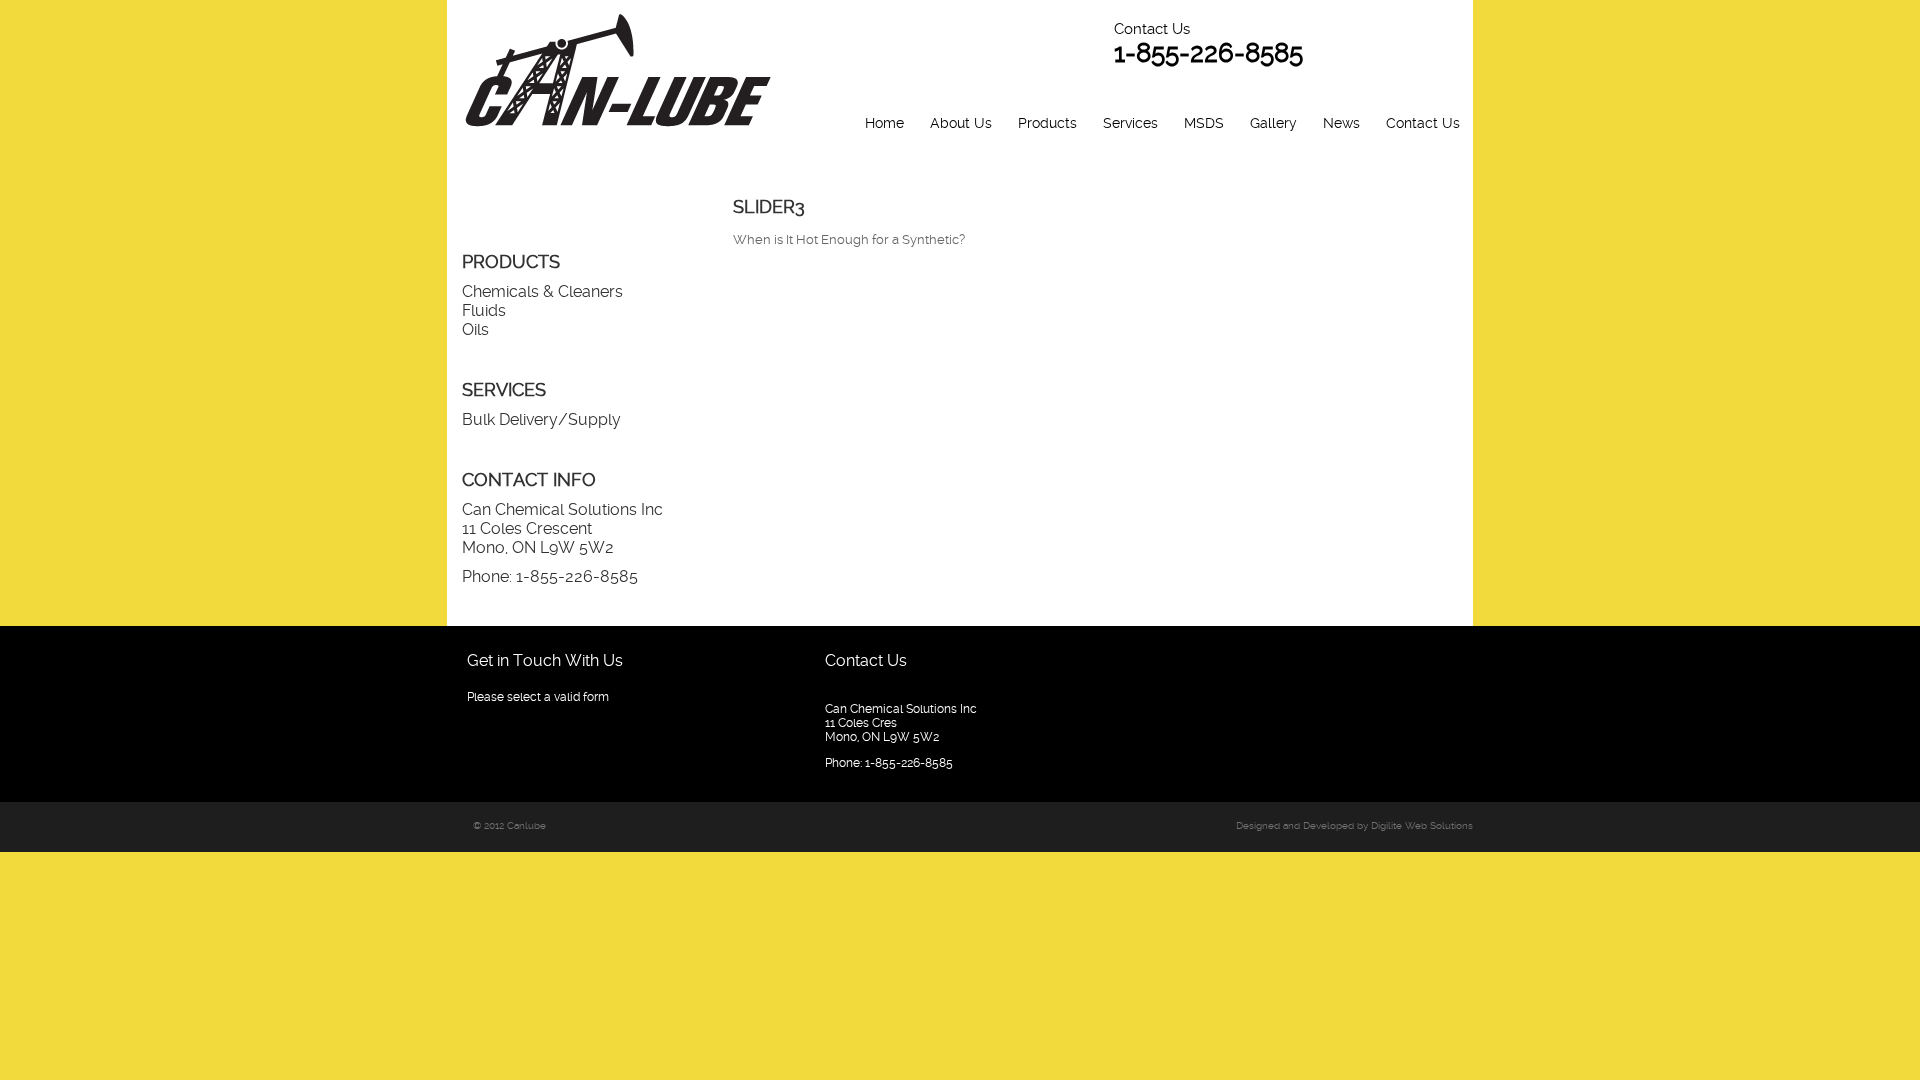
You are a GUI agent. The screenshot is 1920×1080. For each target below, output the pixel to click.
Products (1047, 123)
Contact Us (1423, 123)
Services (1130, 123)
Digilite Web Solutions (1422, 825)
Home (884, 123)
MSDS (1204, 123)
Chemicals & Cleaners (542, 291)
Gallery (1273, 123)
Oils (475, 329)
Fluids (484, 310)
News (1341, 123)
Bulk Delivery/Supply (541, 419)
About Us (961, 123)
